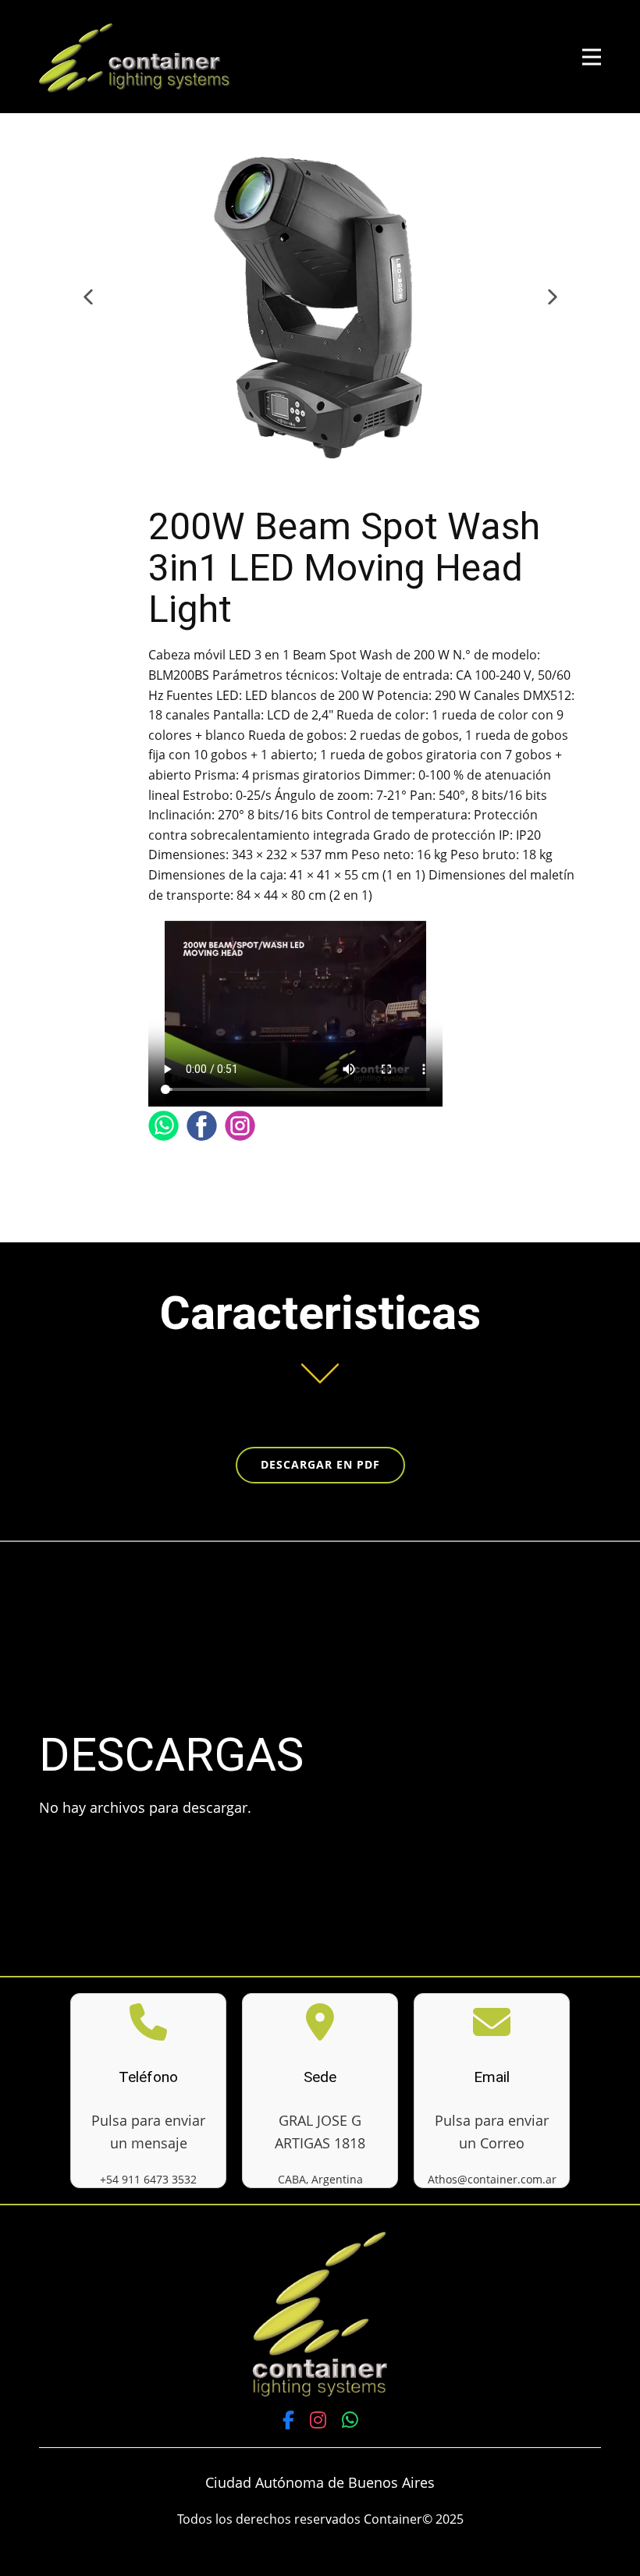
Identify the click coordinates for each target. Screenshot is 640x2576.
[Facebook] (288, 2420)
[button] (88, 306)
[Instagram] (318, 2420)
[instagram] (240, 1126)
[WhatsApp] (350, 2420)
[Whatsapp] (164, 1126)
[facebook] (202, 1126)
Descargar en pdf (320, 1464)
